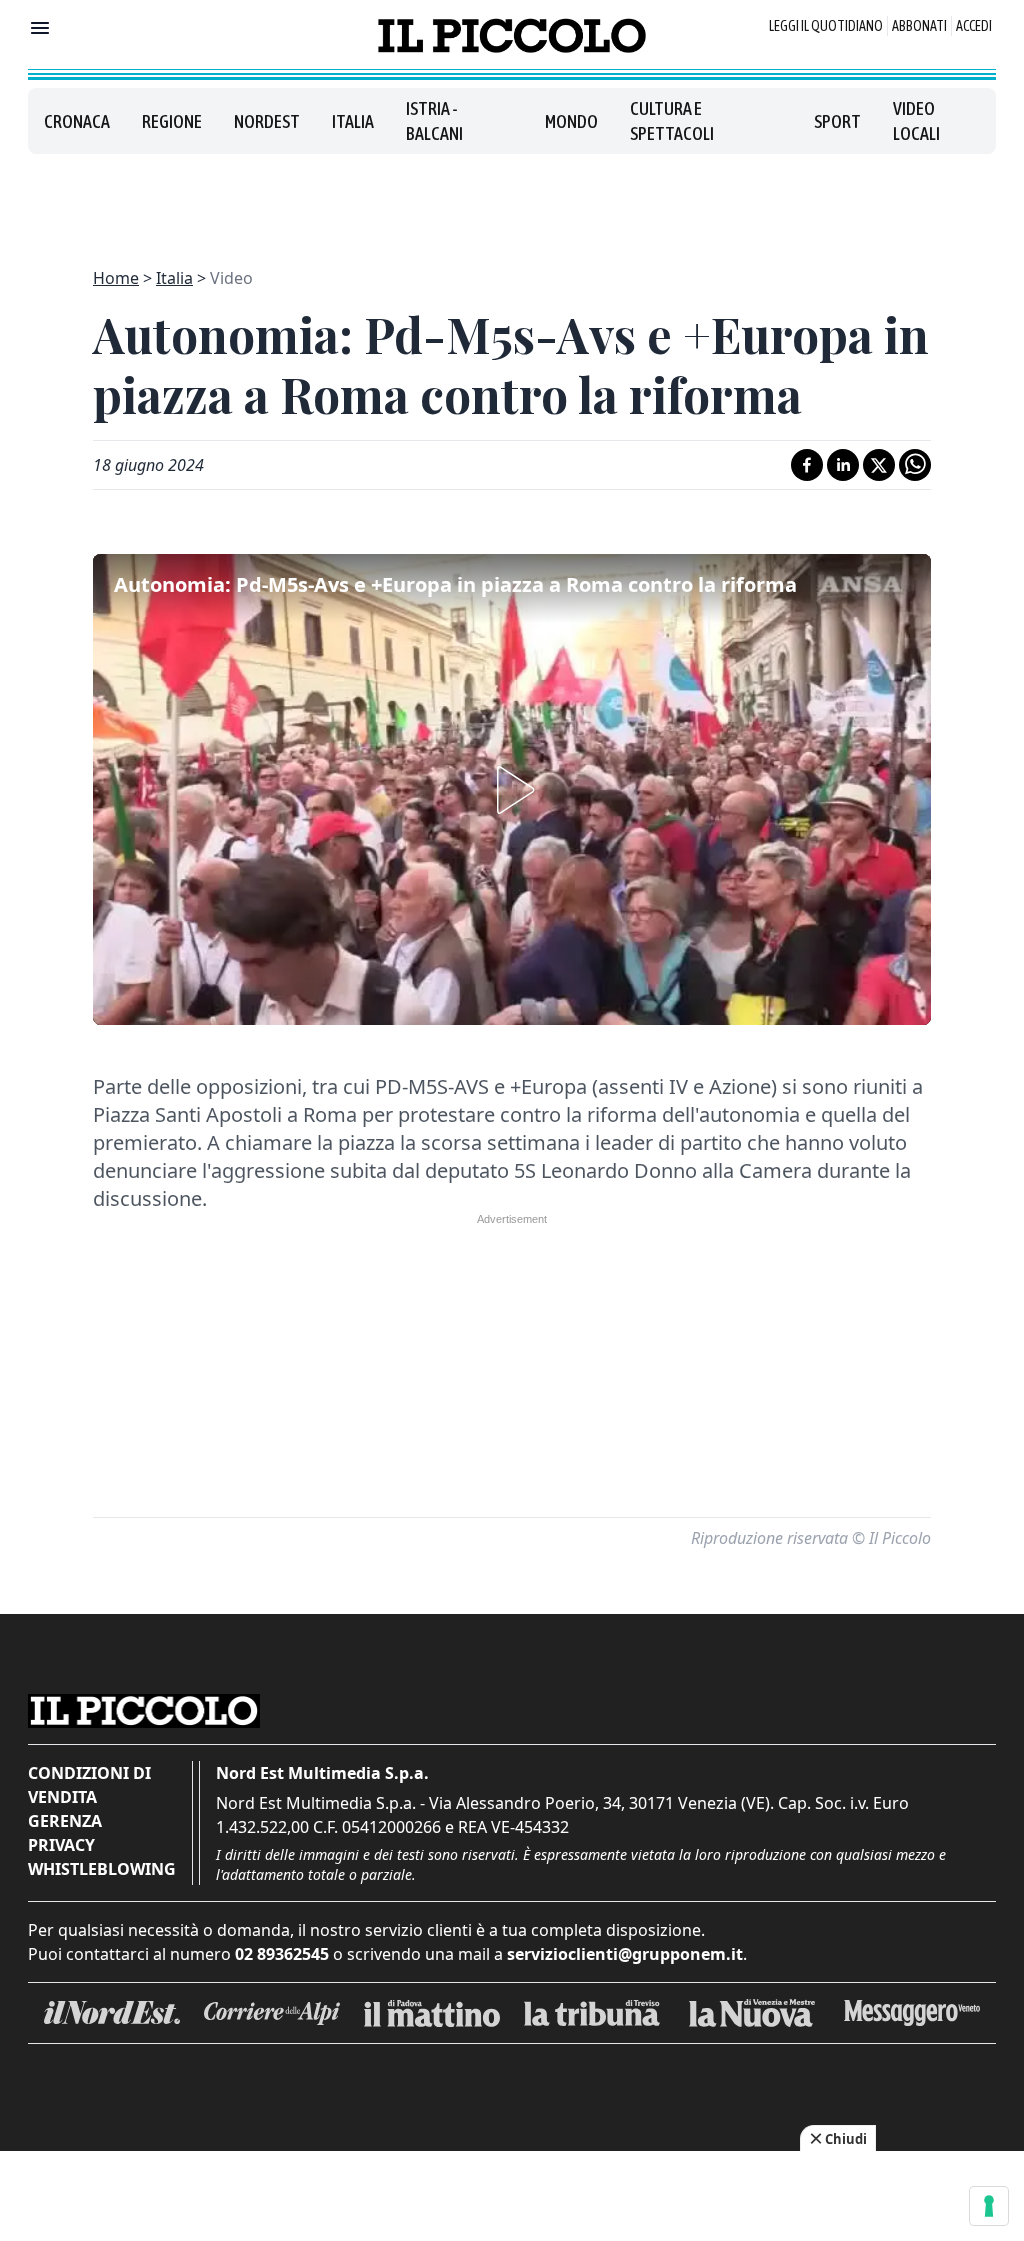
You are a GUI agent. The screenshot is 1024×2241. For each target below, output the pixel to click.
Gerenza (65, 1821)
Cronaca (77, 121)
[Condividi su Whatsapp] (915, 465)
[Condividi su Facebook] (807, 465)
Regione (172, 121)
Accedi (974, 26)
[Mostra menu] (40, 28)
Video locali (916, 121)
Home (116, 278)
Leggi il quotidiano (826, 26)
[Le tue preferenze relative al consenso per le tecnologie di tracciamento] (989, 2206)
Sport (837, 121)
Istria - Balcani (434, 121)
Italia (353, 121)
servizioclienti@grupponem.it (625, 1954)
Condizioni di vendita (89, 1785)
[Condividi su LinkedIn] (843, 465)
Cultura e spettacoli (672, 121)
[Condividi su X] (879, 465)
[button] (512, 790)
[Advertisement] (512, 199)
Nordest (267, 121)
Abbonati (919, 26)
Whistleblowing (102, 1869)
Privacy (61, 1845)
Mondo (571, 121)
